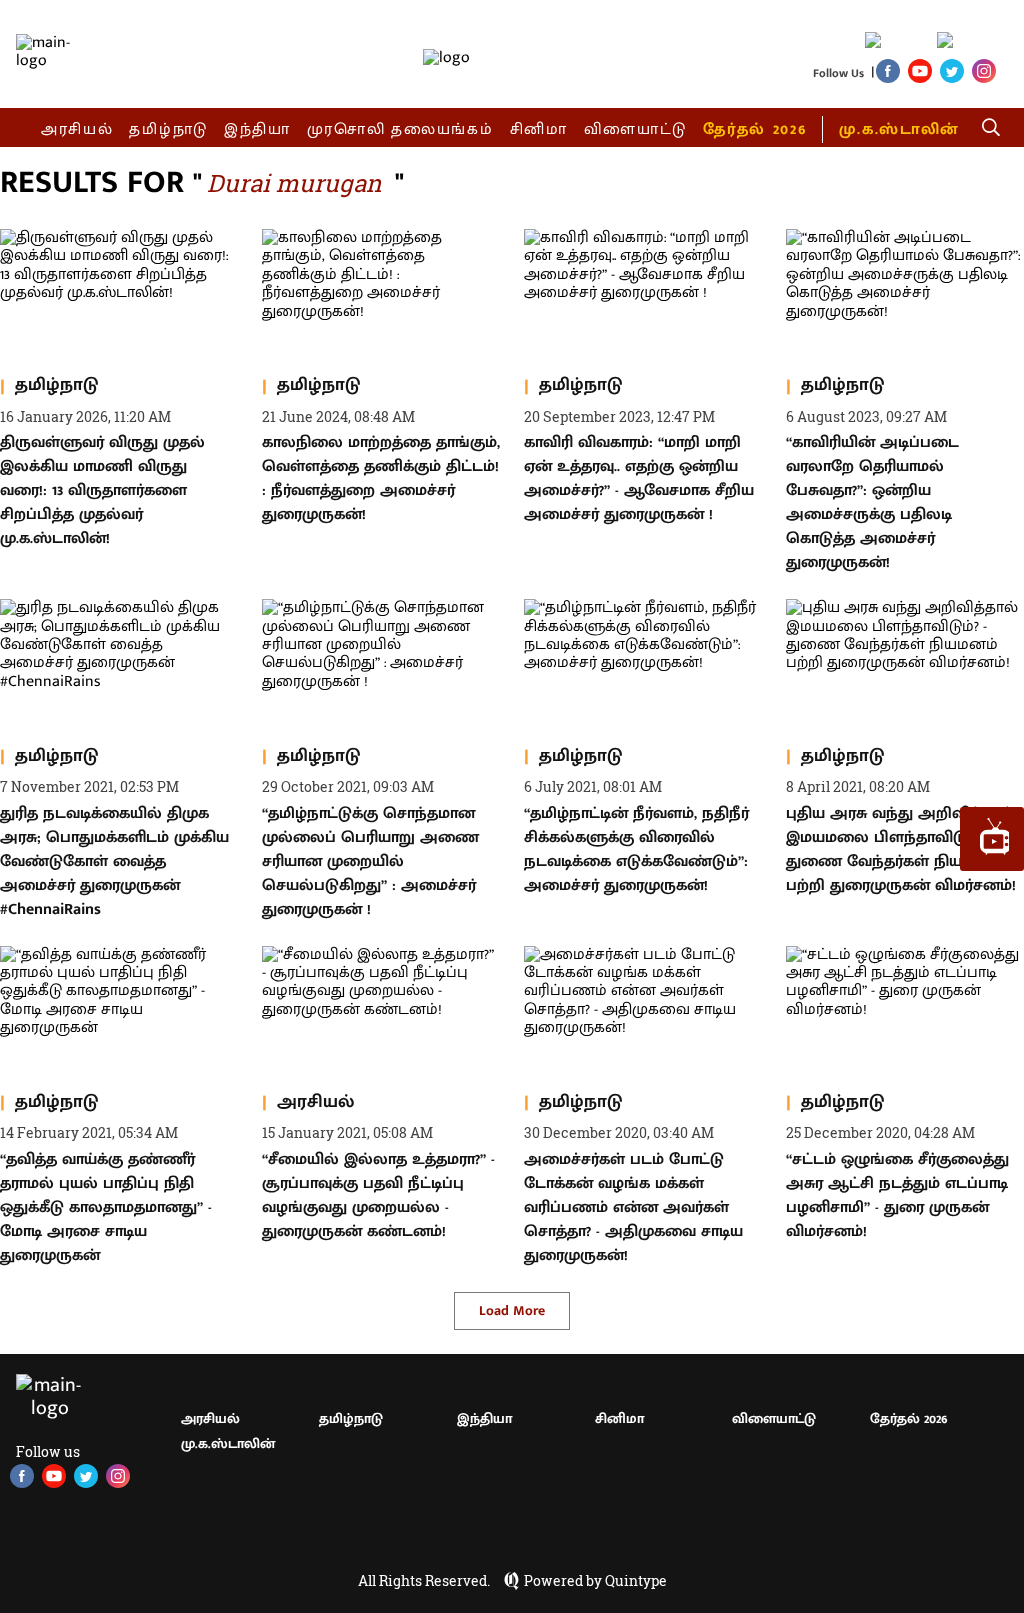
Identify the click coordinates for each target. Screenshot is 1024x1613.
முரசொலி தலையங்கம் (400, 129)
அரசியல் (77, 129)
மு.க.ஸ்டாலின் (899, 129)
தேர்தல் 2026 (754, 129)
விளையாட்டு (636, 129)
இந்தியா (257, 129)
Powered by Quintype (595, 1581)
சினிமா (539, 129)
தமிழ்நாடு (168, 129)
